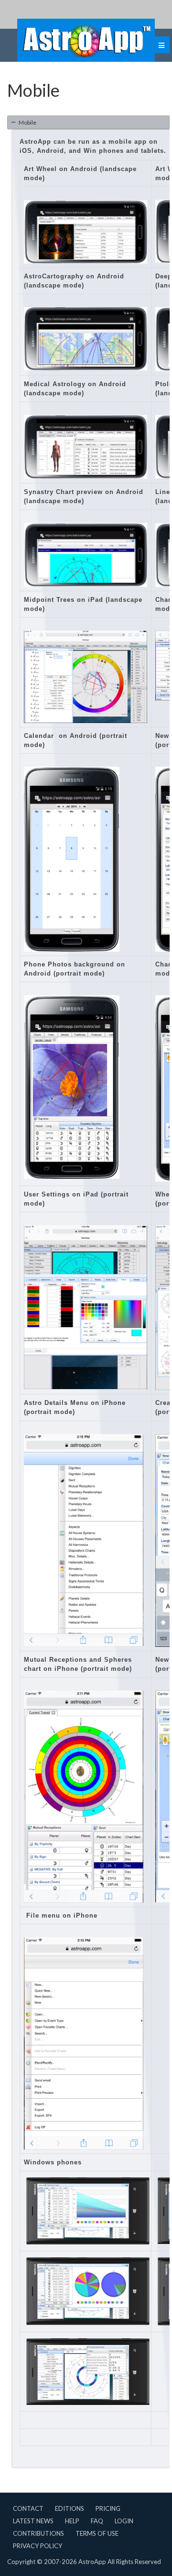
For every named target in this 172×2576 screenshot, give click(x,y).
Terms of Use (97, 2533)
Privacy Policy (38, 2546)
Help (72, 2521)
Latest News (33, 2521)
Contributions (38, 2533)
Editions (70, 2508)
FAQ (97, 2521)
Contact (28, 2508)
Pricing (108, 2508)
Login (124, 2521)
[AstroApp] (86, 40)
